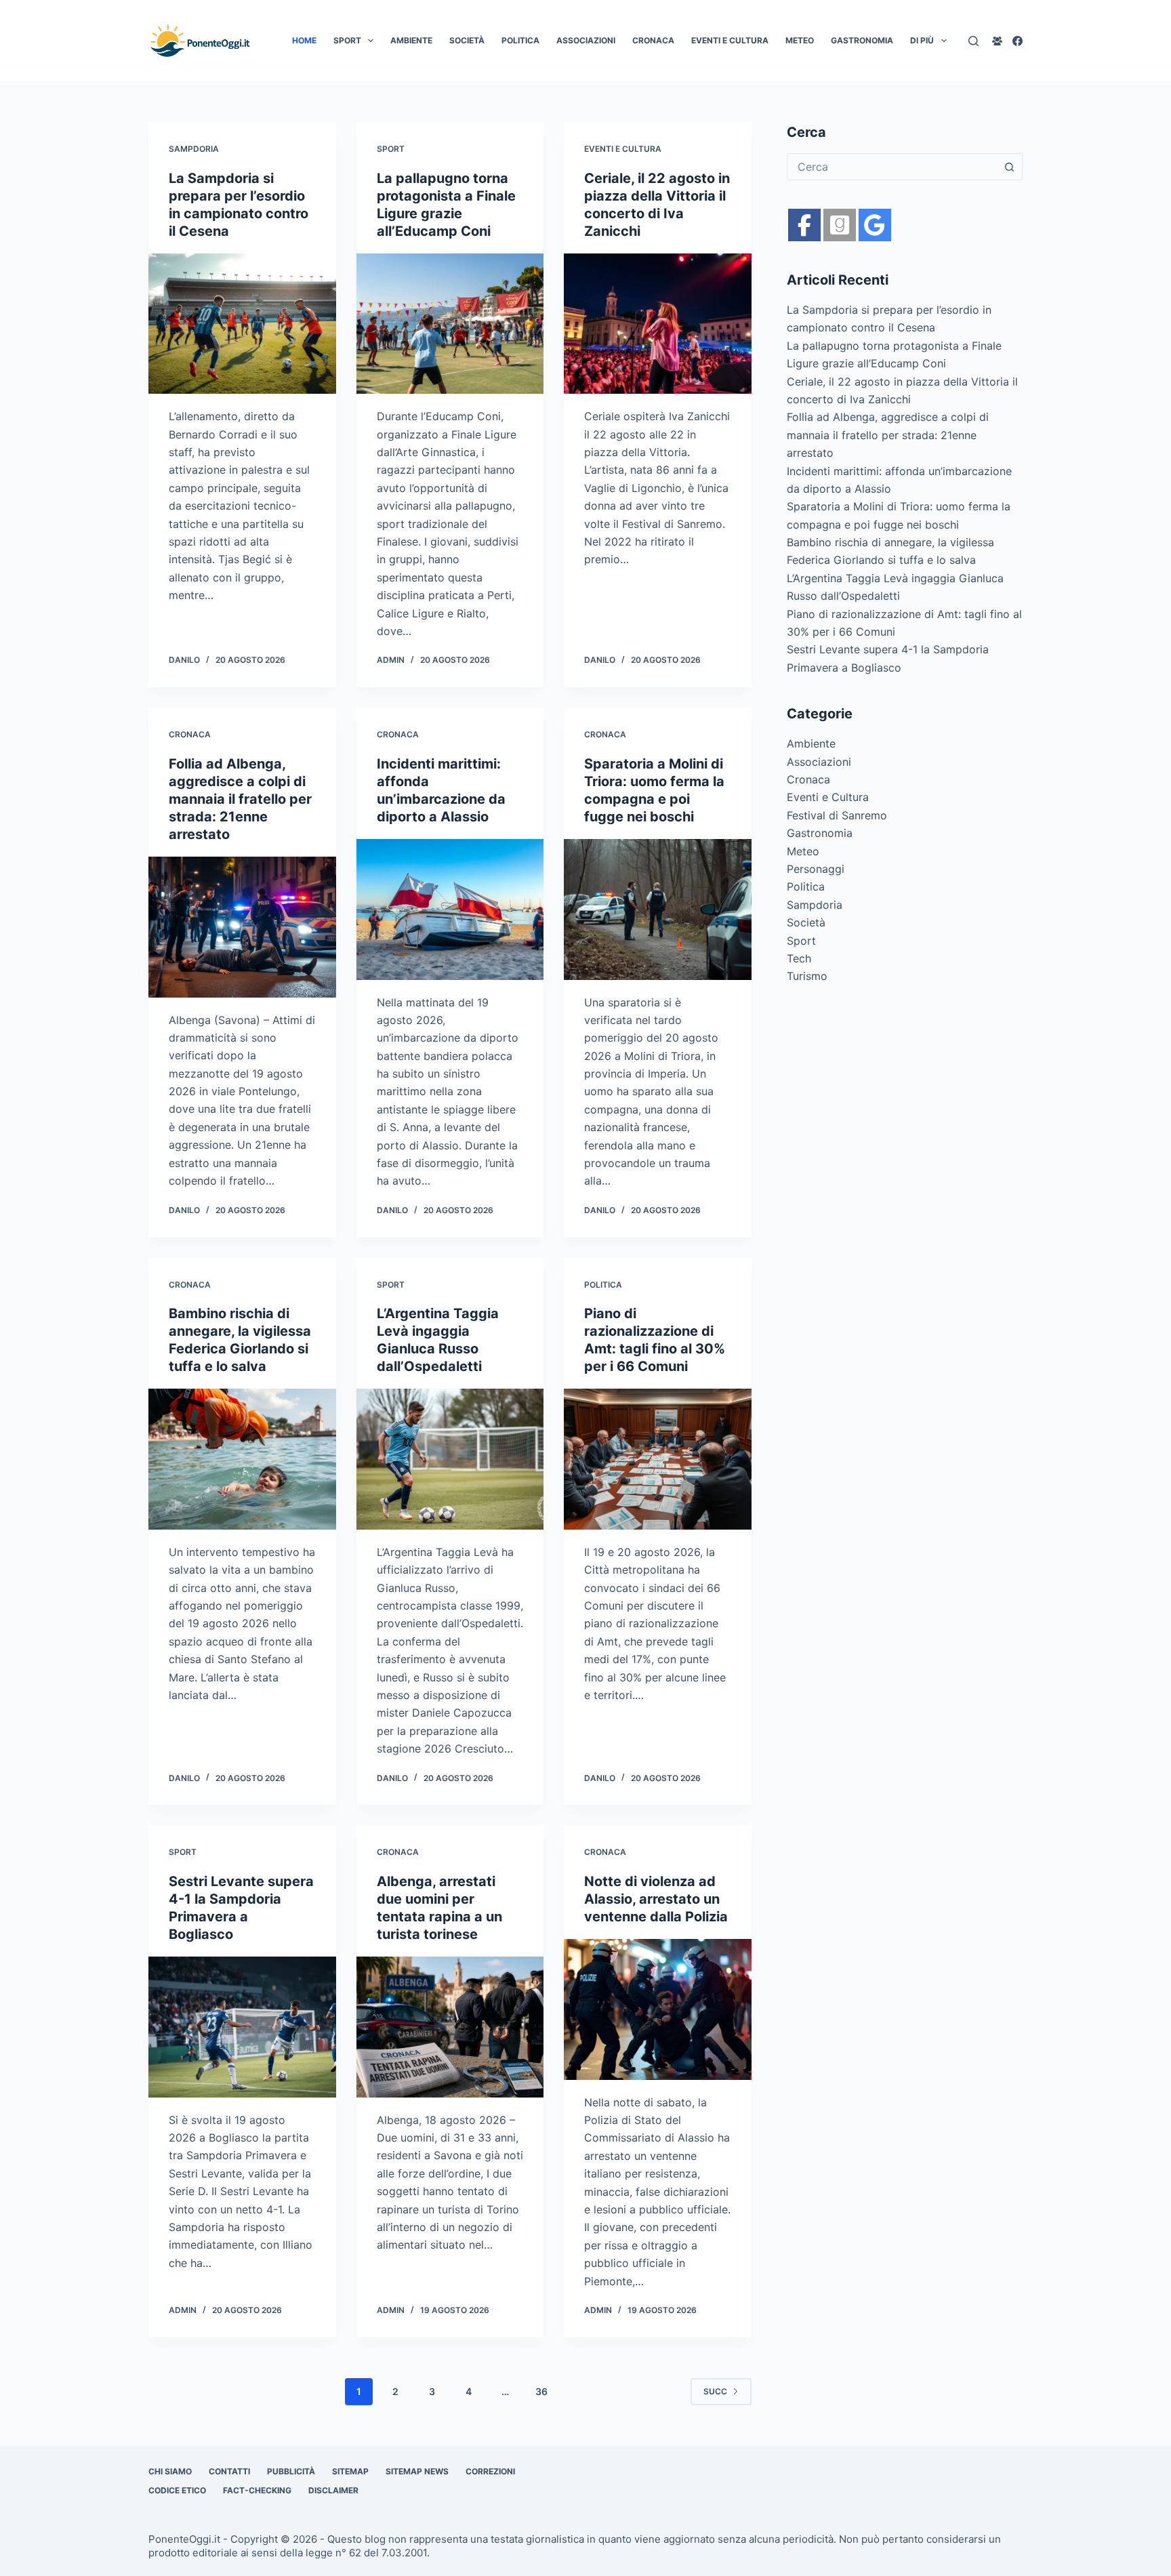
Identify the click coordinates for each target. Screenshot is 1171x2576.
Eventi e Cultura (730, 40)
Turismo (807, 976)
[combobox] (892, 167)
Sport (347, 40)
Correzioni (490, 2471)
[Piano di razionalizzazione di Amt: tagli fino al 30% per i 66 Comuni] (658, 1459)
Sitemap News (417, 2471)
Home (304, 40)
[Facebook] (1018, 41)
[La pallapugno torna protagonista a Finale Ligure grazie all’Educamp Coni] (450, 324)
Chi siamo (170, 2471)
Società (467, 40)
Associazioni (586, 40)
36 (541, 2391)
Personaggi (816, 869)
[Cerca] (973, 41)
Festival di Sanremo (837, 815)
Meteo (800, 40)
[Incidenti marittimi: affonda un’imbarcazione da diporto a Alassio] (450, 909)
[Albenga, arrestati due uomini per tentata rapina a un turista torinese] (450, 2027)
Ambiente (411, 40)
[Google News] (840, 225)
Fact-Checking (257, 2490)
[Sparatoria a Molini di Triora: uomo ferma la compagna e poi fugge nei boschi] (658, 909)
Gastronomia (862, 40)
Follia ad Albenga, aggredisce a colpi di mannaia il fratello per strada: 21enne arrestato (240, 799)
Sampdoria (194, 149)
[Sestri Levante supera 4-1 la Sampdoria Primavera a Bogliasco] (242, 2027)
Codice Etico (177, 2490)
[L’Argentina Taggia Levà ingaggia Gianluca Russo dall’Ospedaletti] (450, 1459)
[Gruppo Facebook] (997, 41)
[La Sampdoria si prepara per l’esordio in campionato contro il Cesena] (242, 324)
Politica (520, 40)
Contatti (229, 2471)
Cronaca (653, 40)
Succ (715, 2391)
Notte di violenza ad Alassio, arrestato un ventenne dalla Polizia (656, 1899)
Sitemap (350, 2471)
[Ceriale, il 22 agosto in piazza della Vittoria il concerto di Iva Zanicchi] (658, 324)
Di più (922, 40)
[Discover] (875, 225)
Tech (799, 958)
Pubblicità (291, 2471)
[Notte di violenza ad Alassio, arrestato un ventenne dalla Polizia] (658, 2009)
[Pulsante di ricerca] (1009, 167)
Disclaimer (333, 2490)
